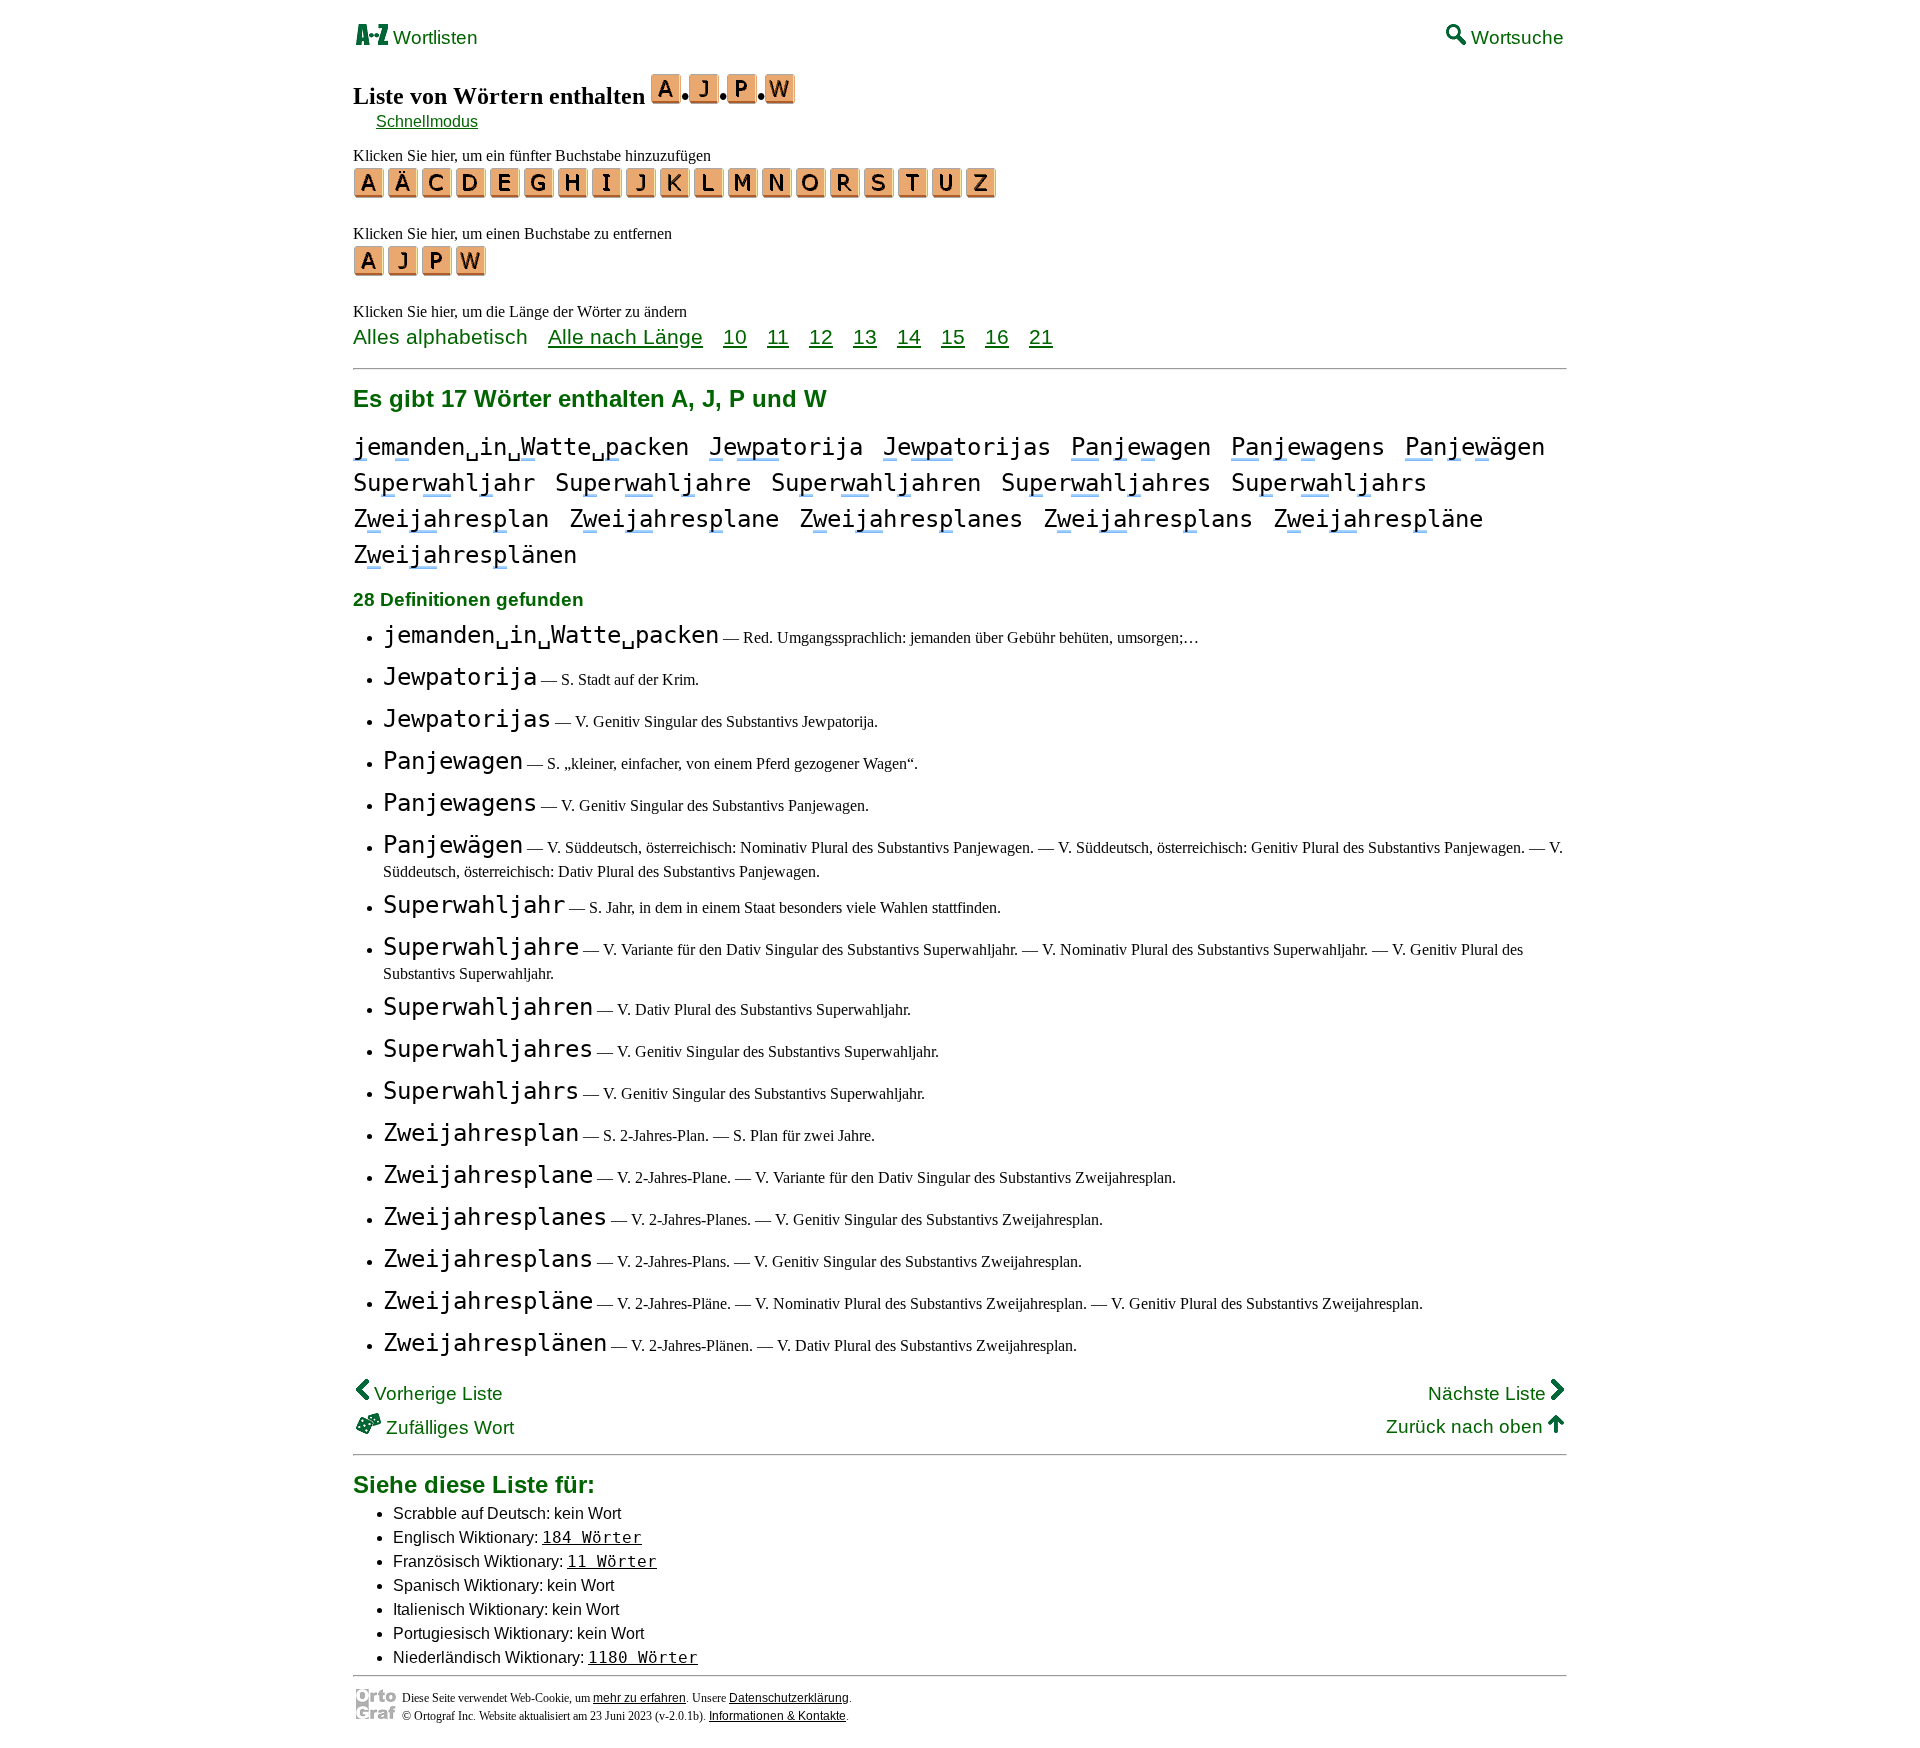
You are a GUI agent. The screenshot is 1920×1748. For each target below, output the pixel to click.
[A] (370, 191)
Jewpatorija (460, 677)
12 (821, 336)
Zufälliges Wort (447, 1427)
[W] (472, 269)
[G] (540, 191)
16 (997, 336)
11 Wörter (612, 1561)
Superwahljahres (488, 1049)
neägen (1475, 447)
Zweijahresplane (488, 1175)
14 (909, 336)
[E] (506, 191)
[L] (710, 191)
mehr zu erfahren (639, 1698)
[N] (778, 191)
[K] (676, 191)
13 (865, 336)
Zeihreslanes (911, 519)
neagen (1141, 447)
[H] (574, 191)
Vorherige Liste (436, 1393)
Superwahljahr (474, 905)
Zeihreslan (451, 519)
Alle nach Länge (625, 336)
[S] (880, 191)
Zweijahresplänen (495, 1343)
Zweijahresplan (481, 1133)
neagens (1308, 447)
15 (953, 336)
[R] (846, 191)
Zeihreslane (674, 519)
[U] (948, 191)
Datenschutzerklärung (789, 1698)
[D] (472, 191)
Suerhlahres (1106, 483)
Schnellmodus (427, 121)
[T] (914, 191)
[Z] (982, 191)
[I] (608, 191)
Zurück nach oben (1467, 1426)
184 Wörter (592, 1537)
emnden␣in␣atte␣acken (521, 447)
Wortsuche (1515, 37)
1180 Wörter (643, 1657)
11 (778, 336)
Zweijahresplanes (495, 1217)
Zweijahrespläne (488, 1301)
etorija (786, 447)
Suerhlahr (444, 483)
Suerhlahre (653, 483)
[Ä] (404, 191)
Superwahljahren (488, 1007)
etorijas (967, 447)
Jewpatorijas (467, 719)
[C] (438, 191)
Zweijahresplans (488, 1259)
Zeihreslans (1148, 519)
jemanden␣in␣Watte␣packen (551, 635)
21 (1041, 336)
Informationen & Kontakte (777, 1716)
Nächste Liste (1489, 1393)
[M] (744, 191)
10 (735, 336)
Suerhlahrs (1329, 483)
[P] (438, 269)
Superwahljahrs (481, 1091)
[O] (812, 191)
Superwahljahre (481, 947)
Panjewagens (460, 803)
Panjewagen (453, 761)
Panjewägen (453, 845)
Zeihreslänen (465, 555)
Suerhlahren (876, 483)
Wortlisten (433, 37)
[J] (642, 191)
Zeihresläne (1378, 519)
